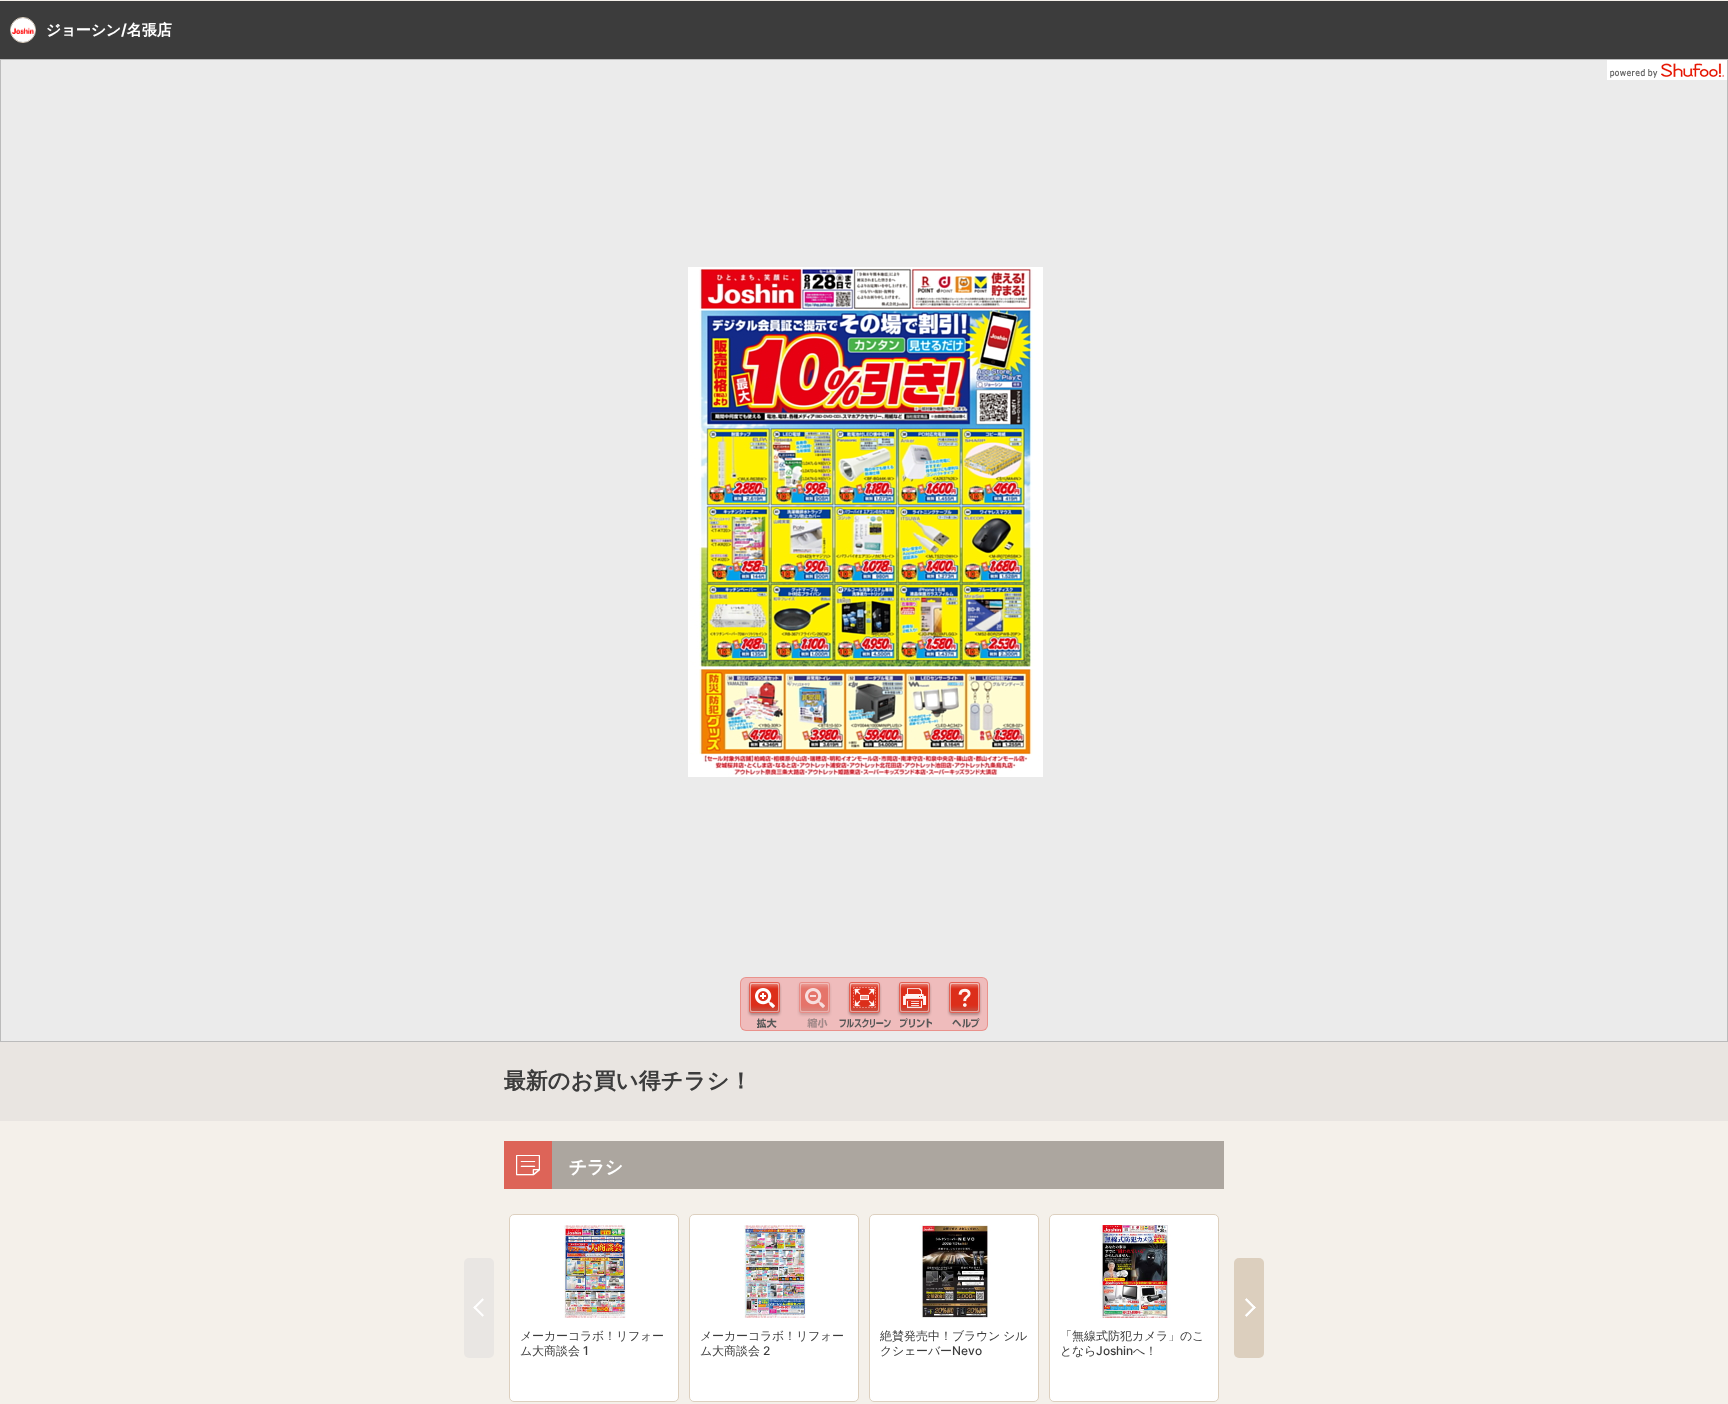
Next (1249, 1308)
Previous (479, 1308)
